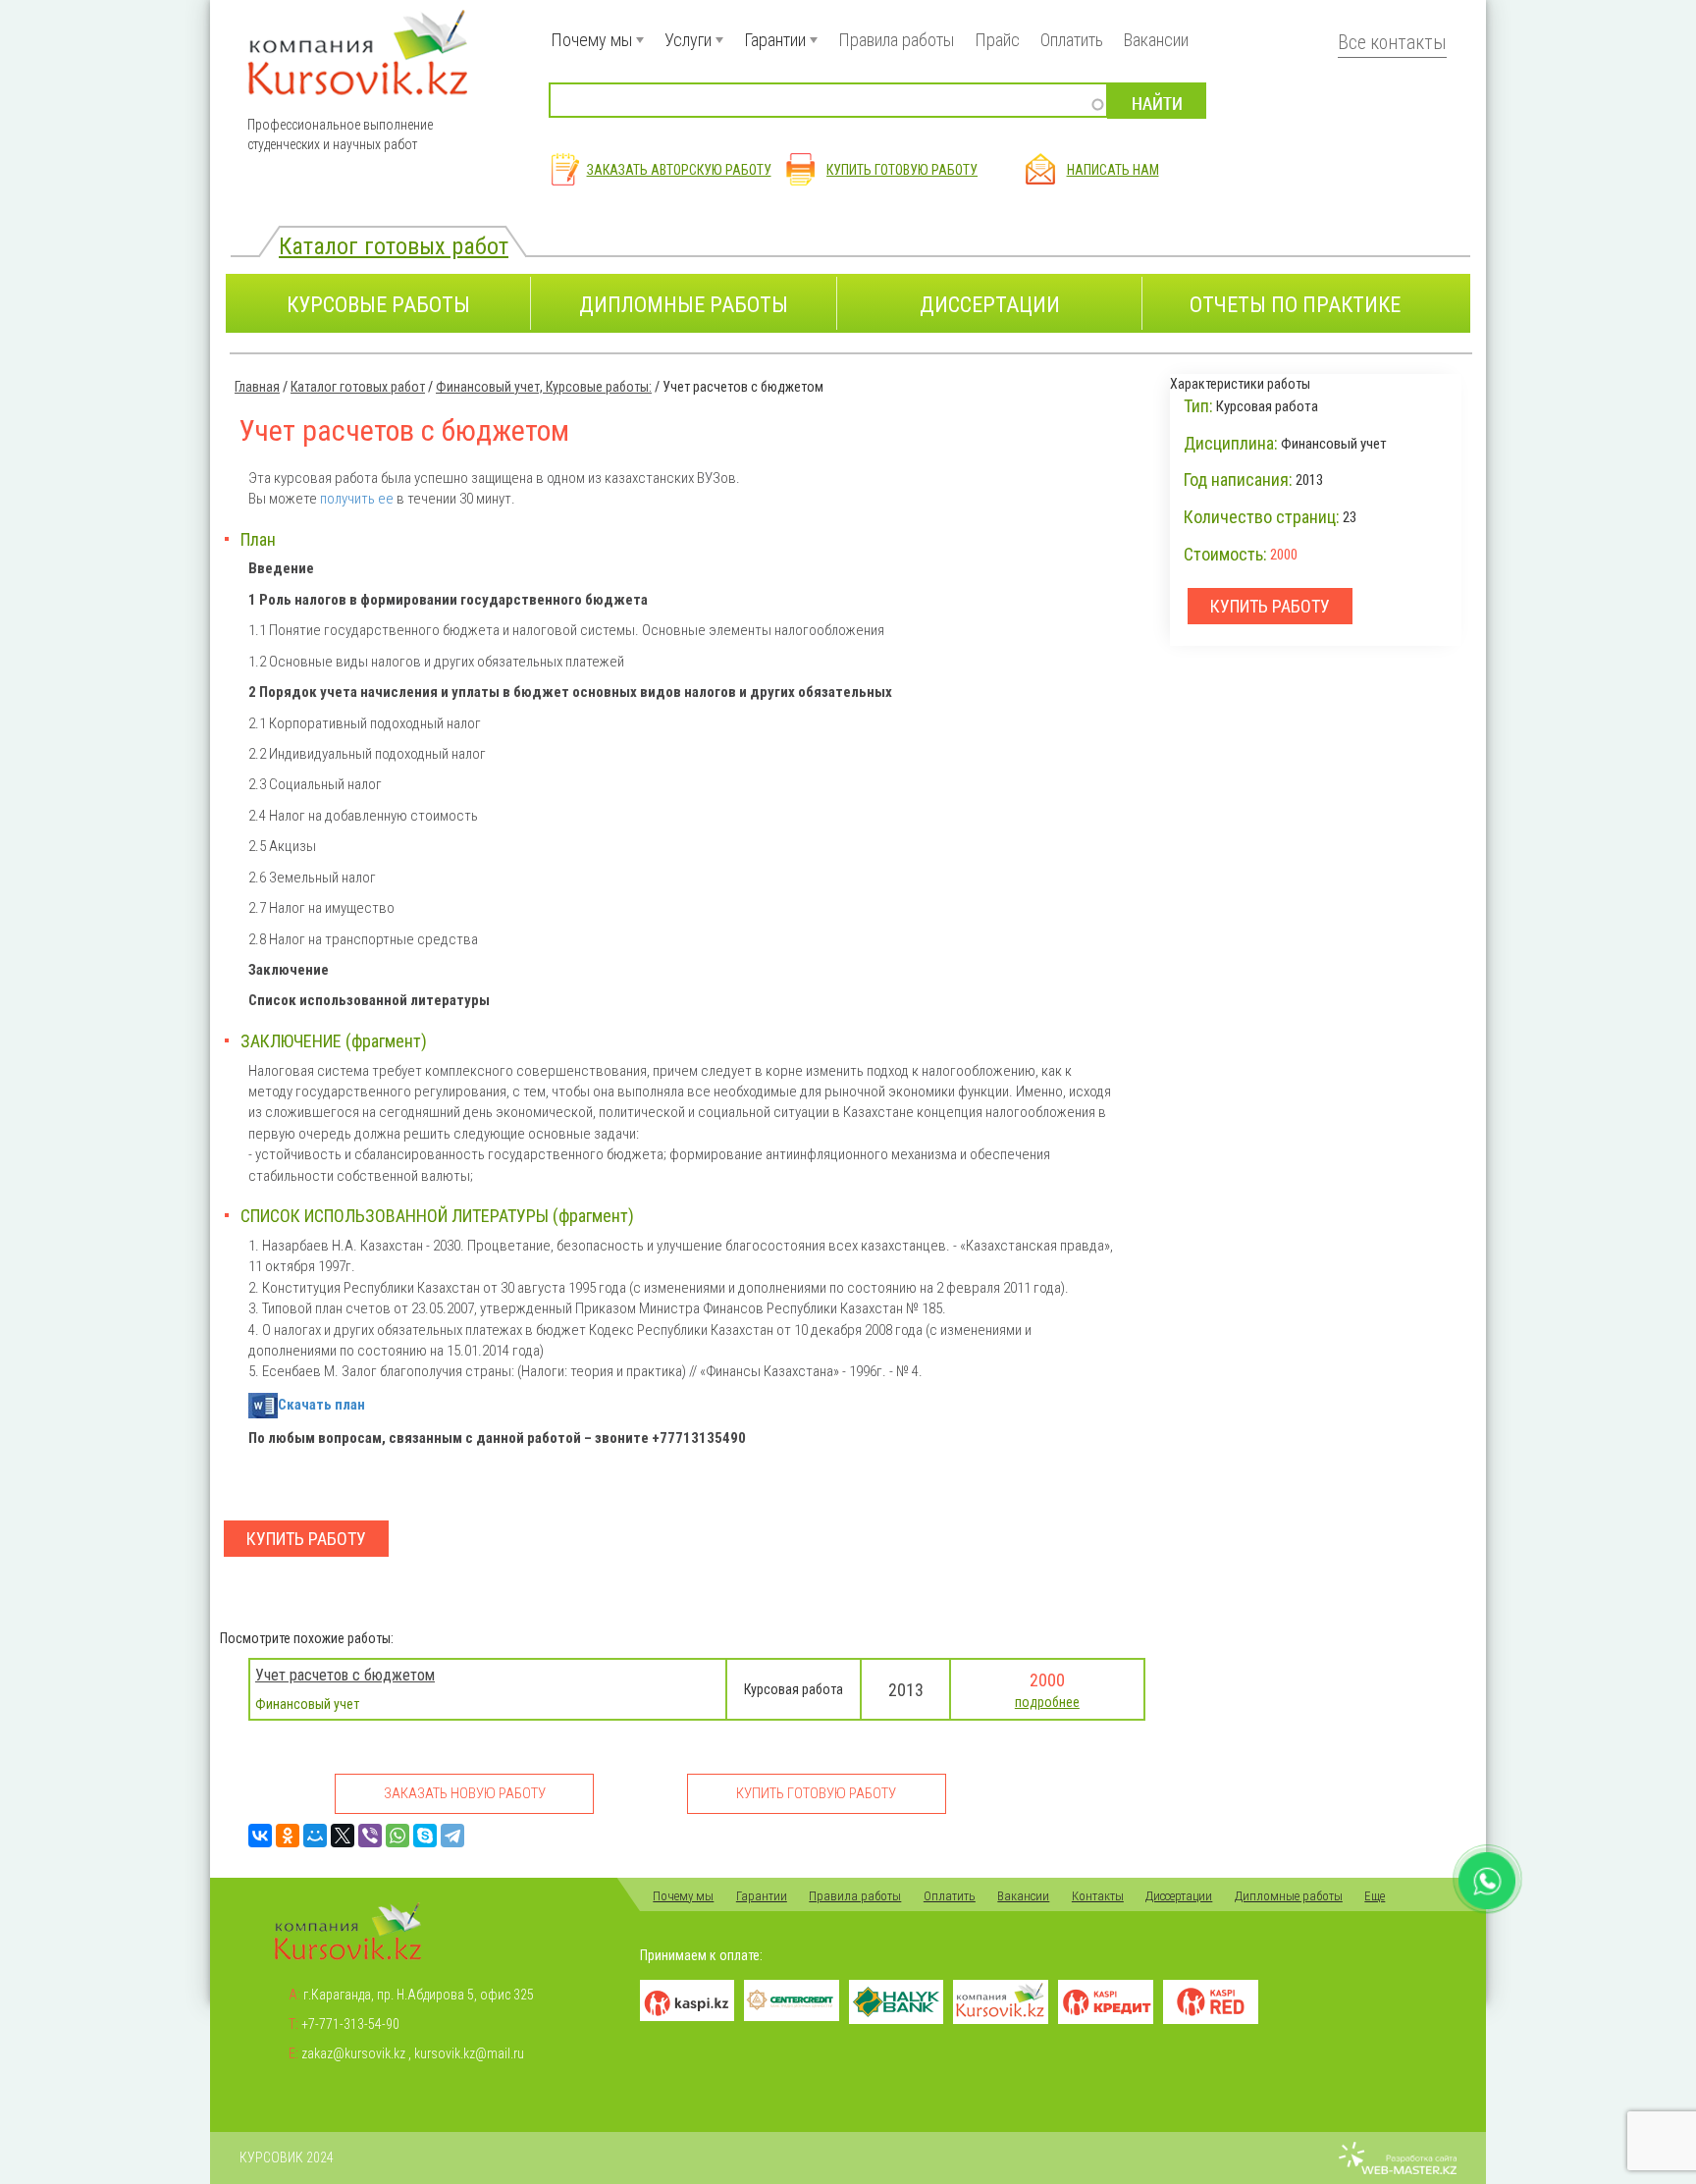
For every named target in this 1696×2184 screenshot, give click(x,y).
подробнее (1047, 1702)
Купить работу (306, 1539)
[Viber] (370, 1836)
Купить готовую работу (902, 170)
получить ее (357, 499)
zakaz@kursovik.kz (353, 2053)
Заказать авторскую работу (679, 170)
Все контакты (1392, 43)
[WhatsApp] (397, 1836)
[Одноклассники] (288, 1836)
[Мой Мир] (315, 1836)
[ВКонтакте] (260, 1836)
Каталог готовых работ (394, 246)
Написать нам (1113, 170)
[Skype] (425, 1836)
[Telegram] (452, 1836)
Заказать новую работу (465, 1793)
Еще (1375, 1896)
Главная (257, 387)
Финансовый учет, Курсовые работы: (544, 387)
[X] (343, 1836)
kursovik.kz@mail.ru (469, 2053)
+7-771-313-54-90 (350, 2024)
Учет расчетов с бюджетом (345, 1675)
